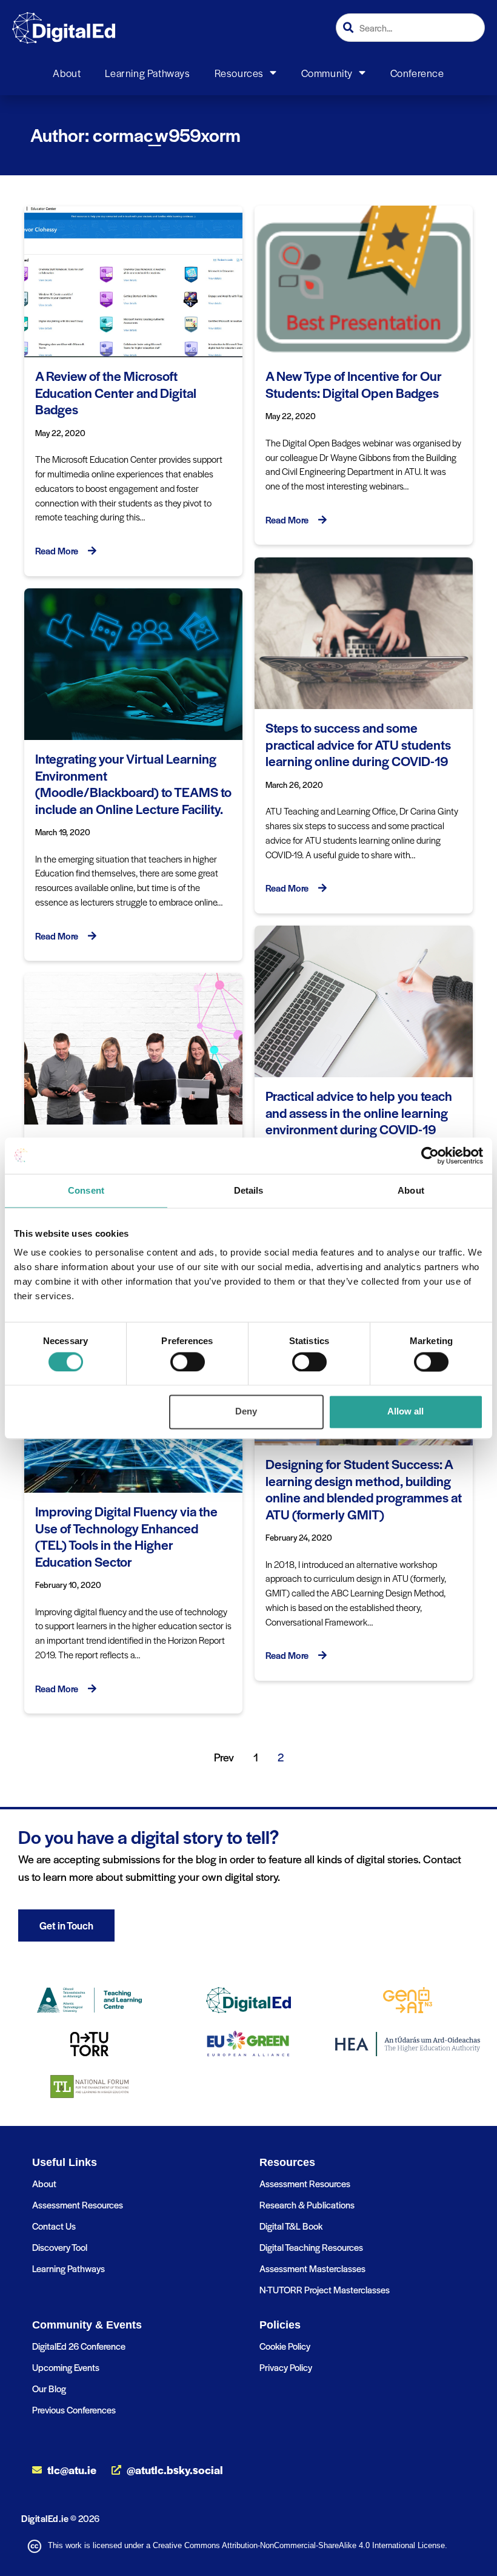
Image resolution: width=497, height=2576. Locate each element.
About (67, 73)
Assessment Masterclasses (312, 2268)
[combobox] (410, 28)
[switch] (188, 1362)
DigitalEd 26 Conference (79, 2346)
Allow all (405, 1412)
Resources (239, 73)
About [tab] (411, 1190)
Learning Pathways (147, 73)
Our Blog (49, 2388)
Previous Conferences (74, 2410)
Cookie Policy (285, 2346)
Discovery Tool (60, 2247)
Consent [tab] (86, 1190)
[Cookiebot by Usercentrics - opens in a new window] (430, 1155)
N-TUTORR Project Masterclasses (325, 2289)
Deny (246, 1412)
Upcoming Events (66, 2367)
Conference (417, 73)
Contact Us (54, 2226)
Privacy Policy (286, 2367)
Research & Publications (307, 2204)
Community (327, 73)
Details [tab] (249, 1190)
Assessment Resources (78, 2204)
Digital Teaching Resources (311, 2247)
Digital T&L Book (291, 2226)
